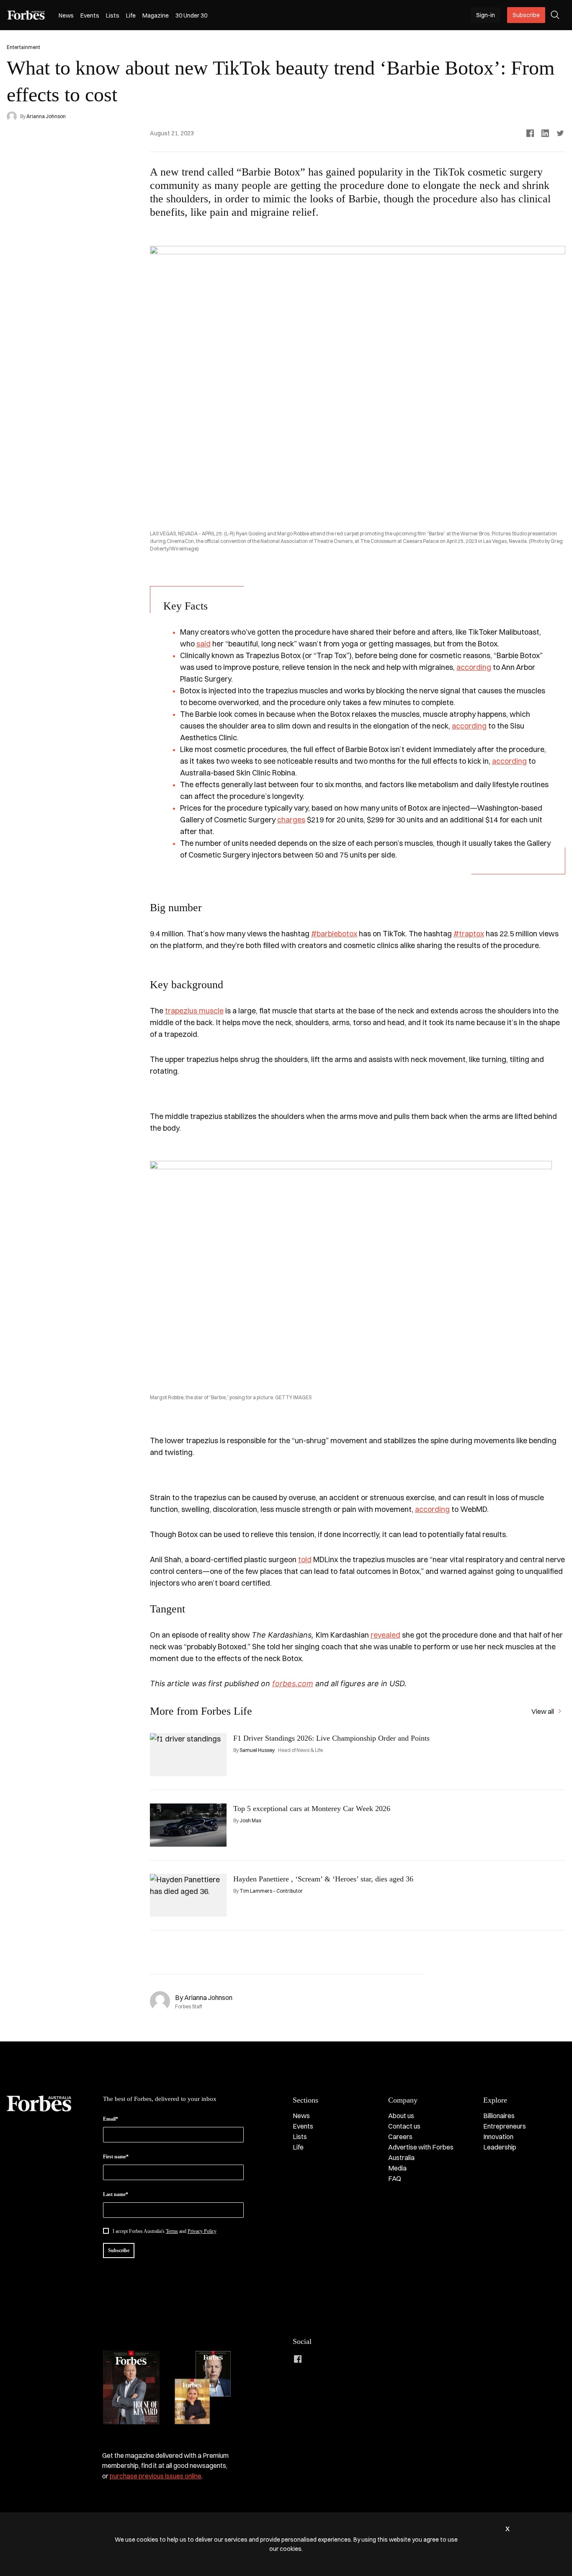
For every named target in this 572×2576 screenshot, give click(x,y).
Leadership (500, 2147)
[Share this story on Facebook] (530, 133)
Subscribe (526, 15)
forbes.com (293, 1683)
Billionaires (499, 2116)
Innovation (498, 2137)
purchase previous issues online (156, 2476)
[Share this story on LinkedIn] (545, 133)
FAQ (395, 2178)
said (204, 644)
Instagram (331, 2359)
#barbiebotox (334, 934)
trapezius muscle (194, 1011)
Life (131, 16)
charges (291, 820)
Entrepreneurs (505, 2126)
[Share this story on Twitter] (560, 133)
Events (90, 16)
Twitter (348, 2359)
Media (397, 2168)
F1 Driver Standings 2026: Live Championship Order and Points (331, 1738)
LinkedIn (314, 2359)
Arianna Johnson (46, 116)
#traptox (469, 934)
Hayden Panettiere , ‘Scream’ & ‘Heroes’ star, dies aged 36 (323, 1879)
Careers (400, 2137)
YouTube (365, 2359)
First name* (116, 2157)
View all (543, 1711)
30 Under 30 (191, 16)
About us (401, 2116)
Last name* (116, 2194)
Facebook (298, 2359)
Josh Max (250, 1820)
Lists (113, 16)
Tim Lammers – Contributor (271, 1891)
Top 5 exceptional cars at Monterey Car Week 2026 (312, 1809)
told (305, 1559)
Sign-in (486, 15)
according (474, 667)
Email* (111, 2119)
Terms (172, 2231)
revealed (385, 1635)
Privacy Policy (202, 2231)
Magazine (156, 16)
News (66, 16)
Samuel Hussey (257, 1750)
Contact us (404, 2126)
